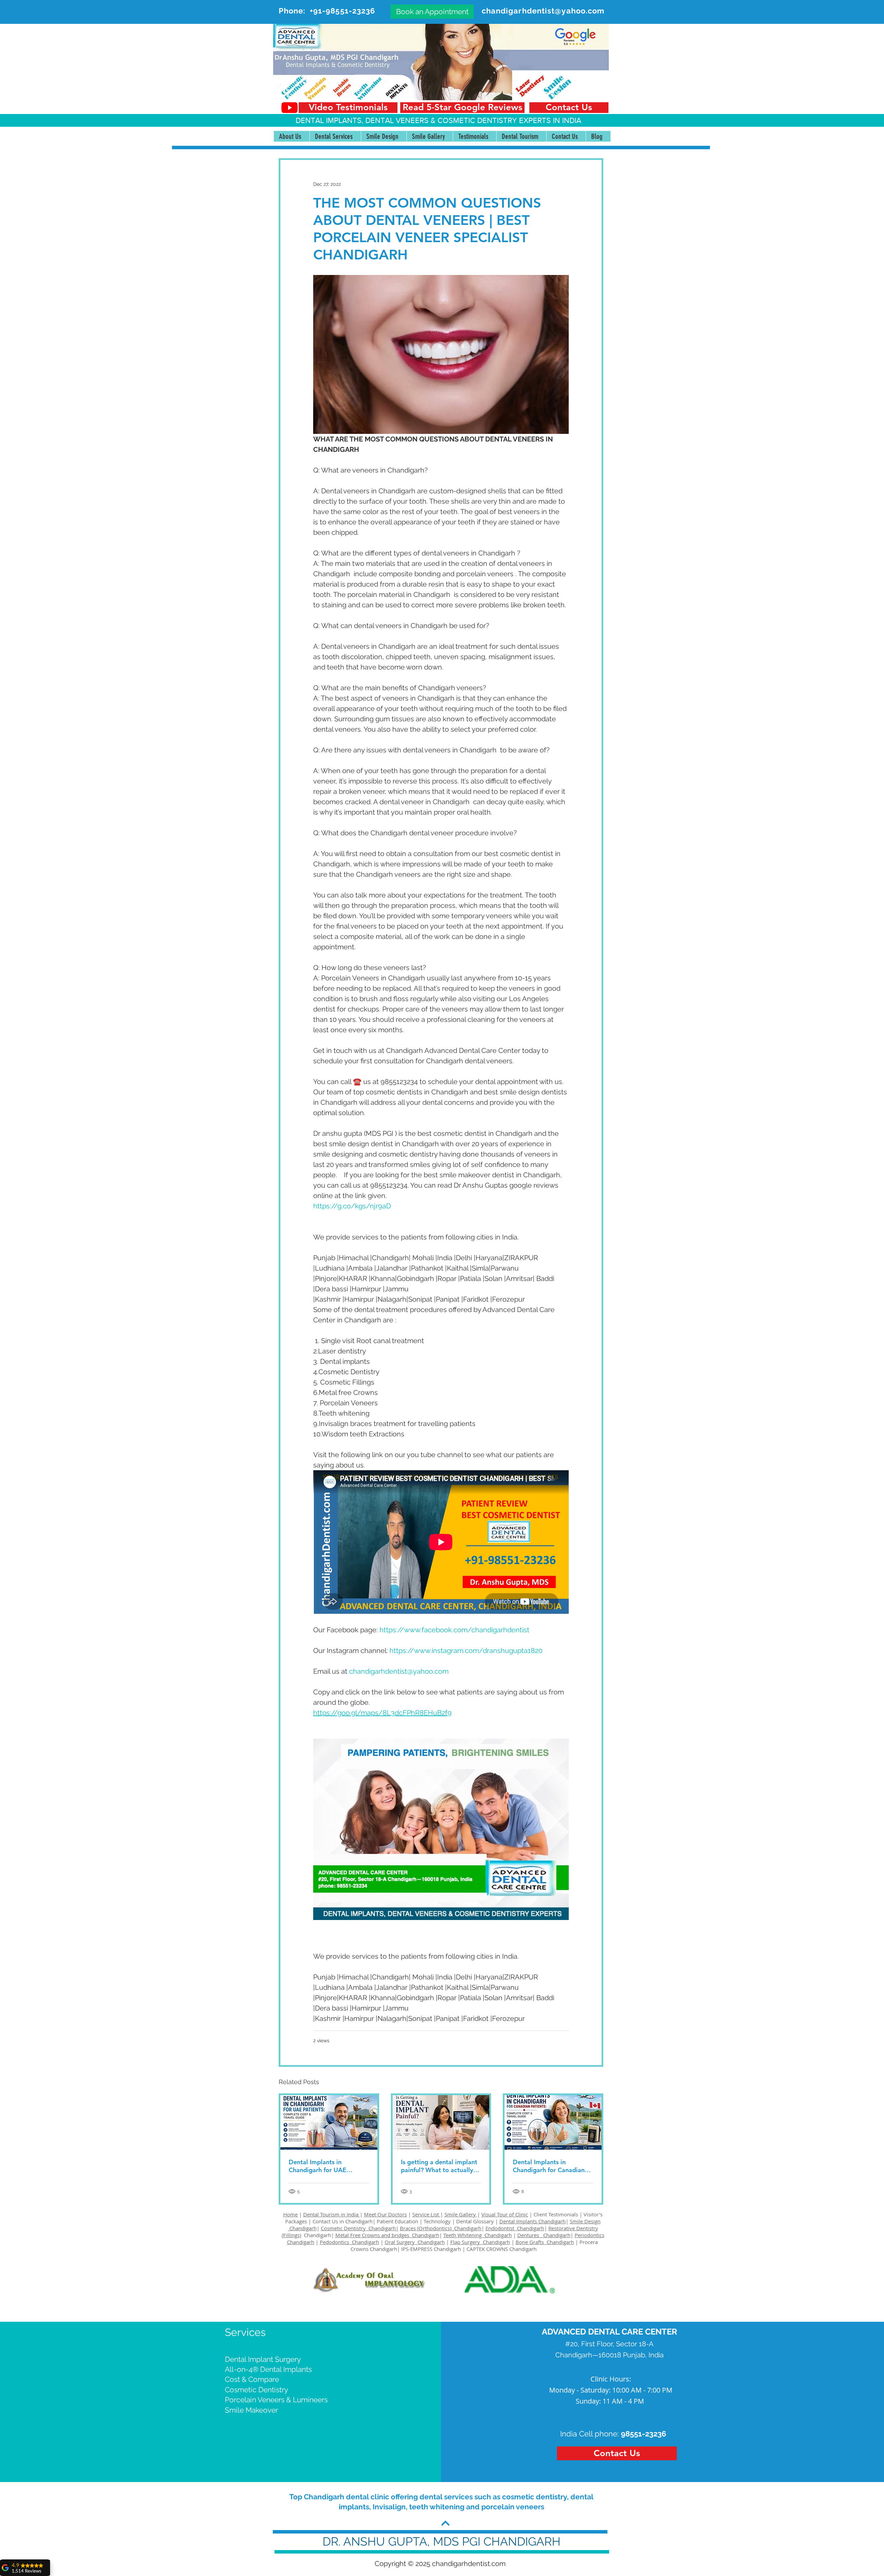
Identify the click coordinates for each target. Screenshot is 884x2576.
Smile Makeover (251, 2410)
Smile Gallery (461, 2214)
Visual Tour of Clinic (505, 2214)
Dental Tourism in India (331, 2214)
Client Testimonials (556, 2214)
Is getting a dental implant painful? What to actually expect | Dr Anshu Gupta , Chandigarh (439, 2166)
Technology (437, 2221)
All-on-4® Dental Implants (268, 2369)
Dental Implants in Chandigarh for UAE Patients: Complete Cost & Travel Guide (327, 2166)
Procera (589, 2242)
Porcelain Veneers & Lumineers (276, 2400)
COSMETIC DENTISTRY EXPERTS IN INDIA (509, 120)
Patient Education (398, 2221)
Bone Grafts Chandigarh (545, 2242)
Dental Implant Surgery (263, 2359)
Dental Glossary (475, 2221)
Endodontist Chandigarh (515, 2228)
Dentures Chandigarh (544, 2235)
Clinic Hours (610, 2379)
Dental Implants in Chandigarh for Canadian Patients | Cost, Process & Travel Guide (549, 2166)
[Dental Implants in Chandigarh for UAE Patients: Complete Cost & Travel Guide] (329, 2122)
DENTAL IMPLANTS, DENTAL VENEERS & (367, 120)
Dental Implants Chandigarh (532, 2221)
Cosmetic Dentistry (256, 2390)
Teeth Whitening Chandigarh (478, 2235)
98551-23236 (643, 2434)
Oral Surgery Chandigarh (415, 2242)
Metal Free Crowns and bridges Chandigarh (387, 2235)
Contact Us (325, 2221)
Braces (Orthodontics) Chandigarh (441, 2228)
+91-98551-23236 (343, 11)
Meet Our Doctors (385, 2214)
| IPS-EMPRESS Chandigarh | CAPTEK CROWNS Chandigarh (467, 2249)
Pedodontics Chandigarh (349, 2242)
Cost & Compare (252, 2379)
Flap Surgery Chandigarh (480, 2242)
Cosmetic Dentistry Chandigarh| (360, 2228)
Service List (426, 2214)
